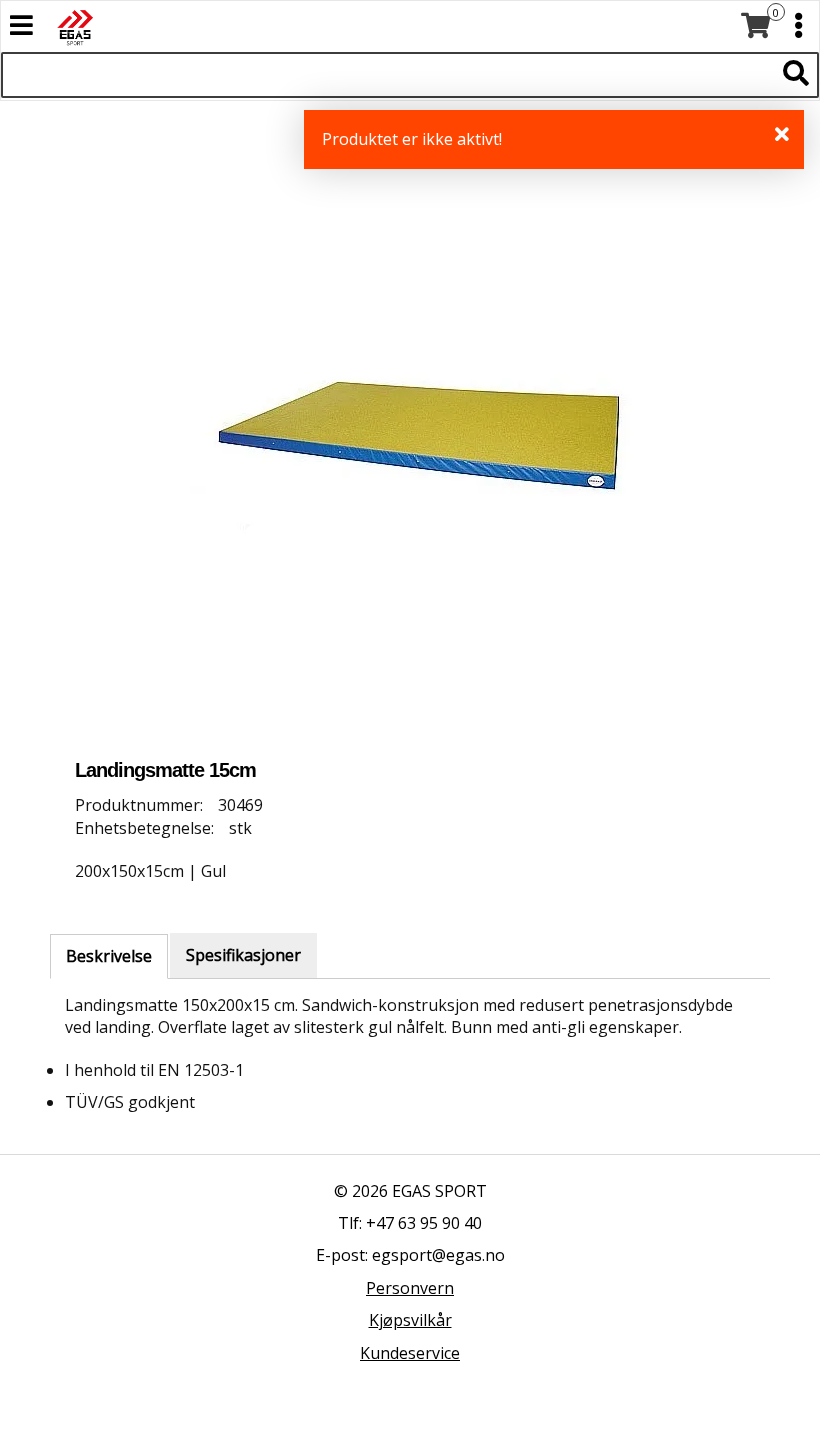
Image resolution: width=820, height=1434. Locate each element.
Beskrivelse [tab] (109, 956)
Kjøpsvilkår (410, 1320)
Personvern (410, 1288)
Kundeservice (410, 1353)
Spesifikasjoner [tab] (243, 955)
